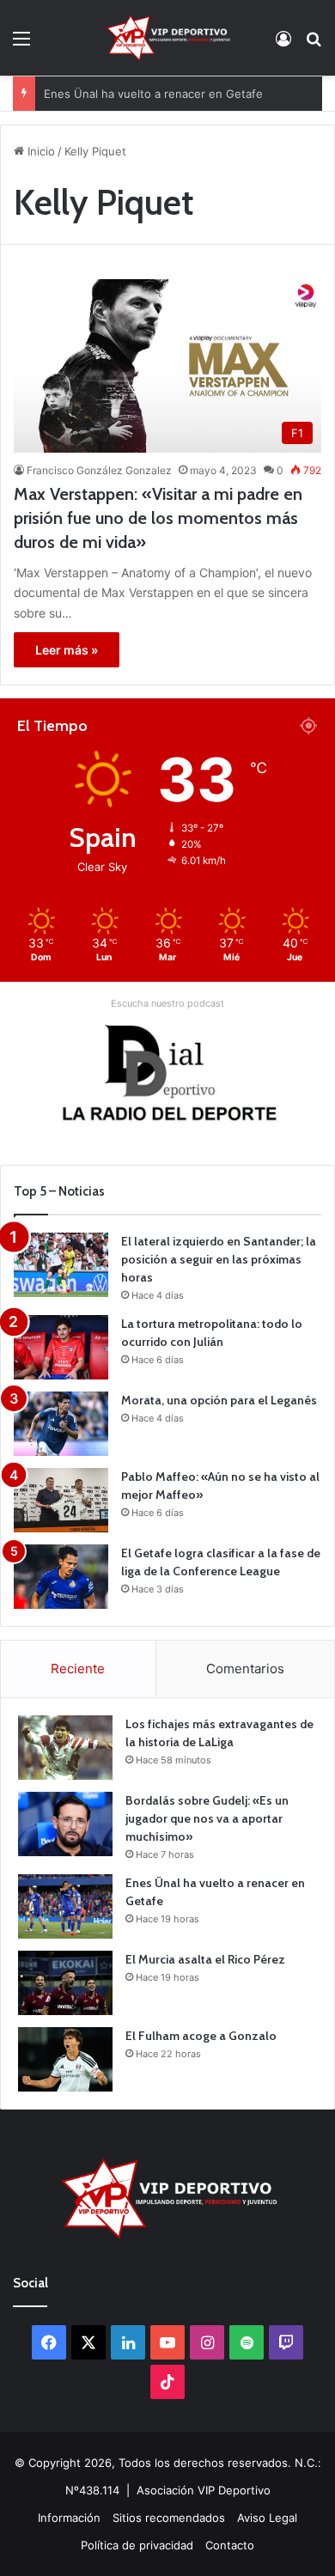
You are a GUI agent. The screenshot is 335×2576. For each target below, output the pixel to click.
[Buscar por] (314, 44)
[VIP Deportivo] (167, 38)
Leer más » (67, 650)
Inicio (40, 151)
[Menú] (21, 44)
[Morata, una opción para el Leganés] (61, 1424)
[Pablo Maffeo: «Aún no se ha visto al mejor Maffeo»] (61, 1500)
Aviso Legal (267, 2518)
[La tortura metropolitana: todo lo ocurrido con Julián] (61, 1347)
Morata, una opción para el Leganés (219, 1400)
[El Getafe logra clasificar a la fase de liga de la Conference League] (61, 1577)
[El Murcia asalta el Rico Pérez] (65, 1983)
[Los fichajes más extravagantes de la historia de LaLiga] (65, 1748)
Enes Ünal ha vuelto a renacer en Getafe (153, 76)
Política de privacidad (137, 2545)
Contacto (230, 2545)
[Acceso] (283, 44)
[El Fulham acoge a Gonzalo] (65, 2059)
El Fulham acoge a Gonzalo (201, 2036)
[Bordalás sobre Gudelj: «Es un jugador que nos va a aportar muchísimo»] (65, 1824)
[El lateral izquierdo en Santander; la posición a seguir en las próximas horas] (61, 1265)
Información (69, 2518)
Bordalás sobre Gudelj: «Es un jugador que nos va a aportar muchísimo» (207, 1818)
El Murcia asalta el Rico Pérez (205, 1959)
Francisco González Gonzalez (99, 470)
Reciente (78, 1669)
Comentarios (245, 1669)
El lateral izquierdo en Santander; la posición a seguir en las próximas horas (219, 1259)
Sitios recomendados (169, 2518)
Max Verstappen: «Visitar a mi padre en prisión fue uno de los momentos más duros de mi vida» (158, 518)
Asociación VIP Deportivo (204, 2490)
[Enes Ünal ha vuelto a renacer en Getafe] (65, 1906)
